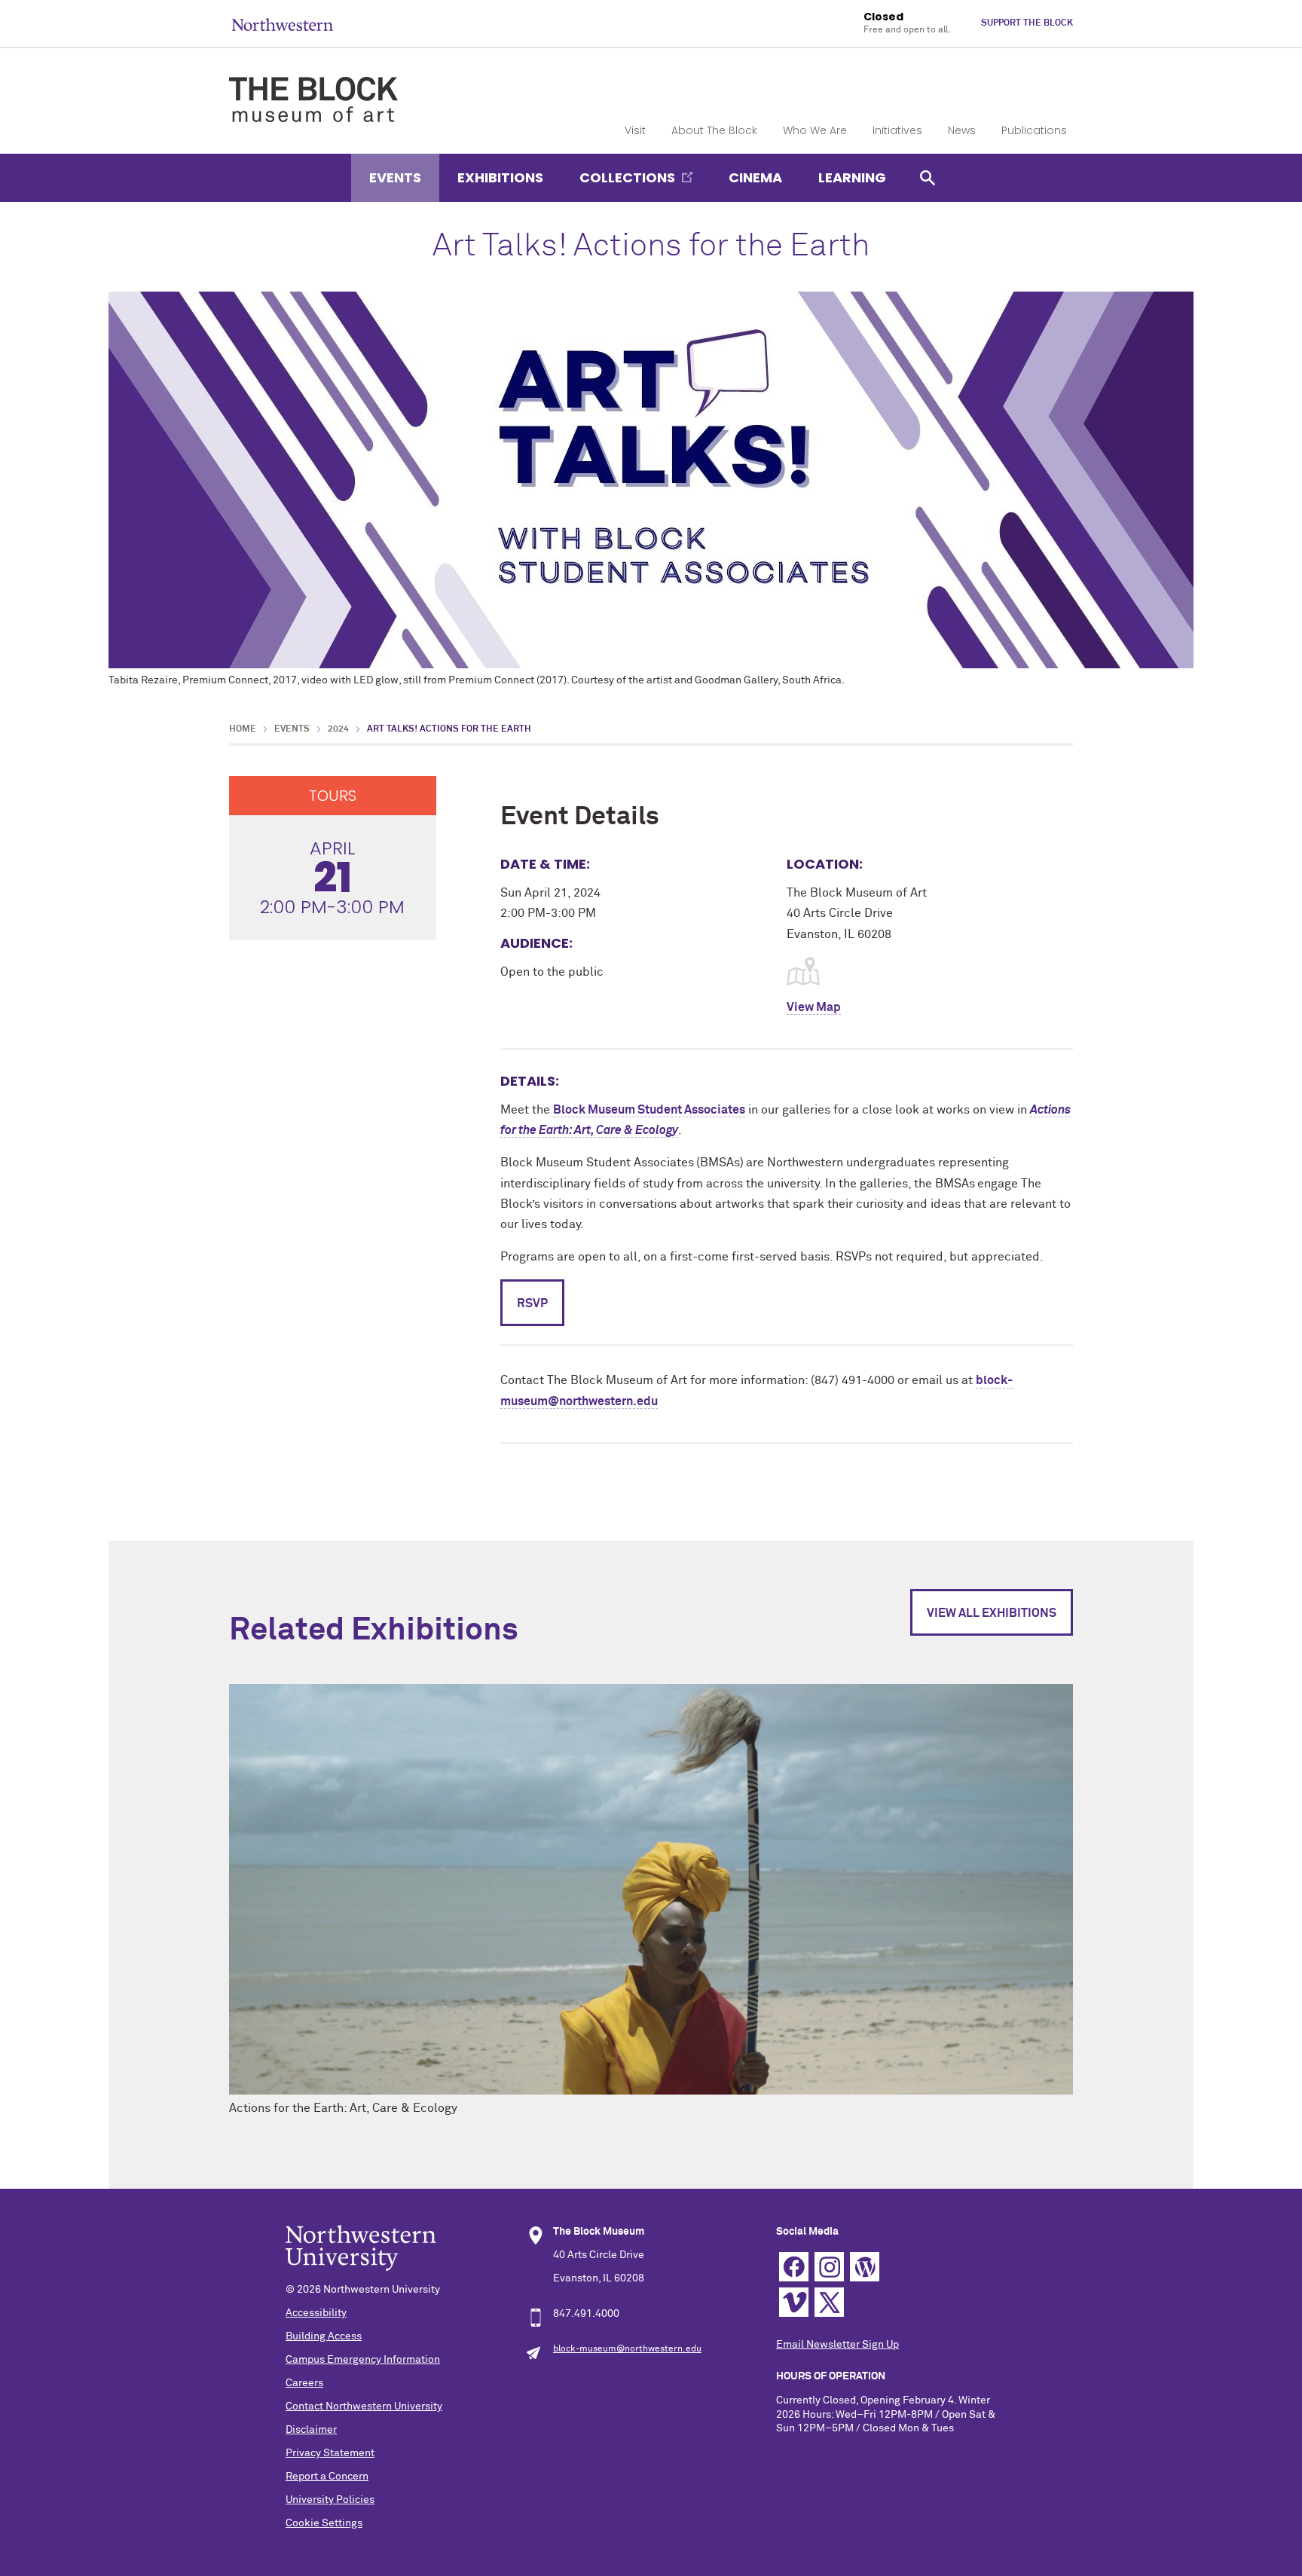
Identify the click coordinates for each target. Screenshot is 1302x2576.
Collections (627, 177)
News (962, 130)
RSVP (532, 1303)
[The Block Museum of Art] (313, 87)
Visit (635, 130)
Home (243, 729)
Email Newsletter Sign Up (837, 2345)
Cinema (755, 177)
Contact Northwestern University (364, 2406)
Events (395, 177)
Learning (852, 177)
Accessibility (316, 2313)
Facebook (794, 2267)
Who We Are (815, 130)
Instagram (829, 2267)
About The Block (714, 130)
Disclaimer (311, 2430)
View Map (814, 1007)
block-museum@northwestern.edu (627, 2349)
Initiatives (897, 130)
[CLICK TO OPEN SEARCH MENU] (928, 177)
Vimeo (794, 2302)
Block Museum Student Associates (649, 1110)
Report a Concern (327, 2477)
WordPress (865, 2267)
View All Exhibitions (992, 1613)
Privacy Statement (330, 2453)
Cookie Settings (324, 2523)
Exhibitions (500, 177)
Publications (1034, 130)
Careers (304, 2383)
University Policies (330, 2500)
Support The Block (1027, 23)
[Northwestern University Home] (283, 24)
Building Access (324, 2336)
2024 (338, 729)
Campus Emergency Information (363, 2360)
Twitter (829, 2302)
